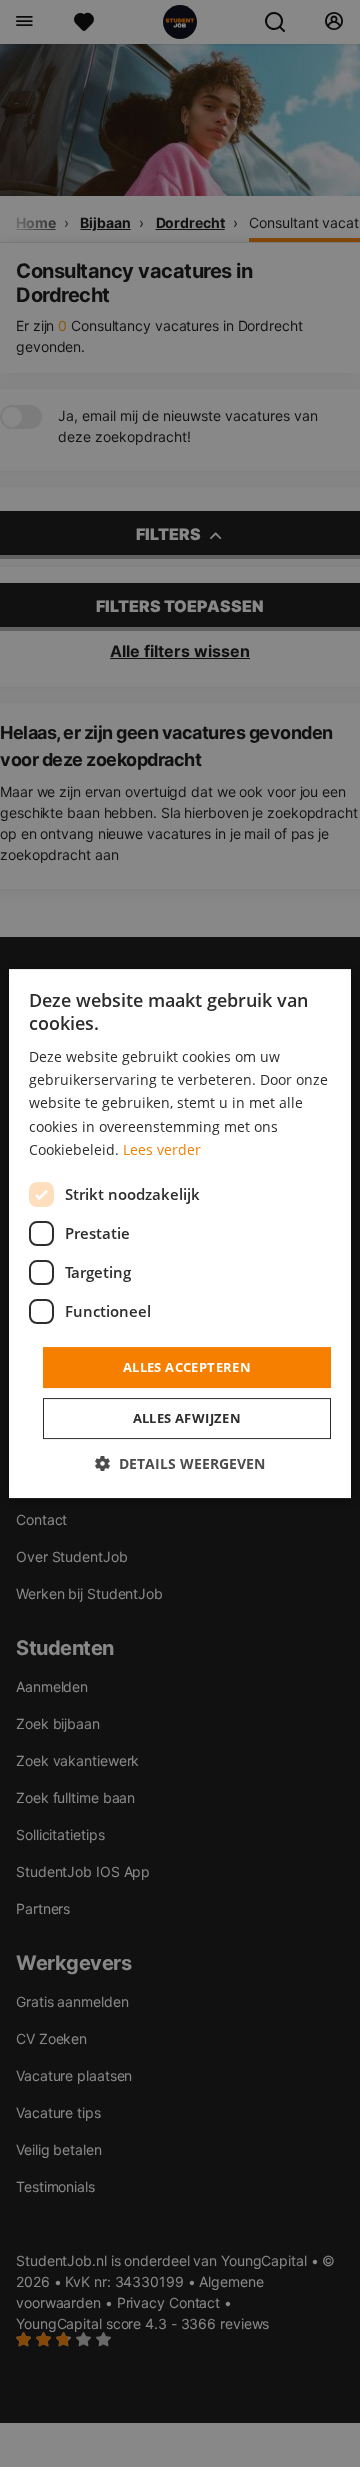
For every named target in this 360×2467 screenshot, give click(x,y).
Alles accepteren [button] (187, 1367)
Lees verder (162, 1149)
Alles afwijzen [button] (187, 1418)
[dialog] (180, 1234)
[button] (180, 1463)
